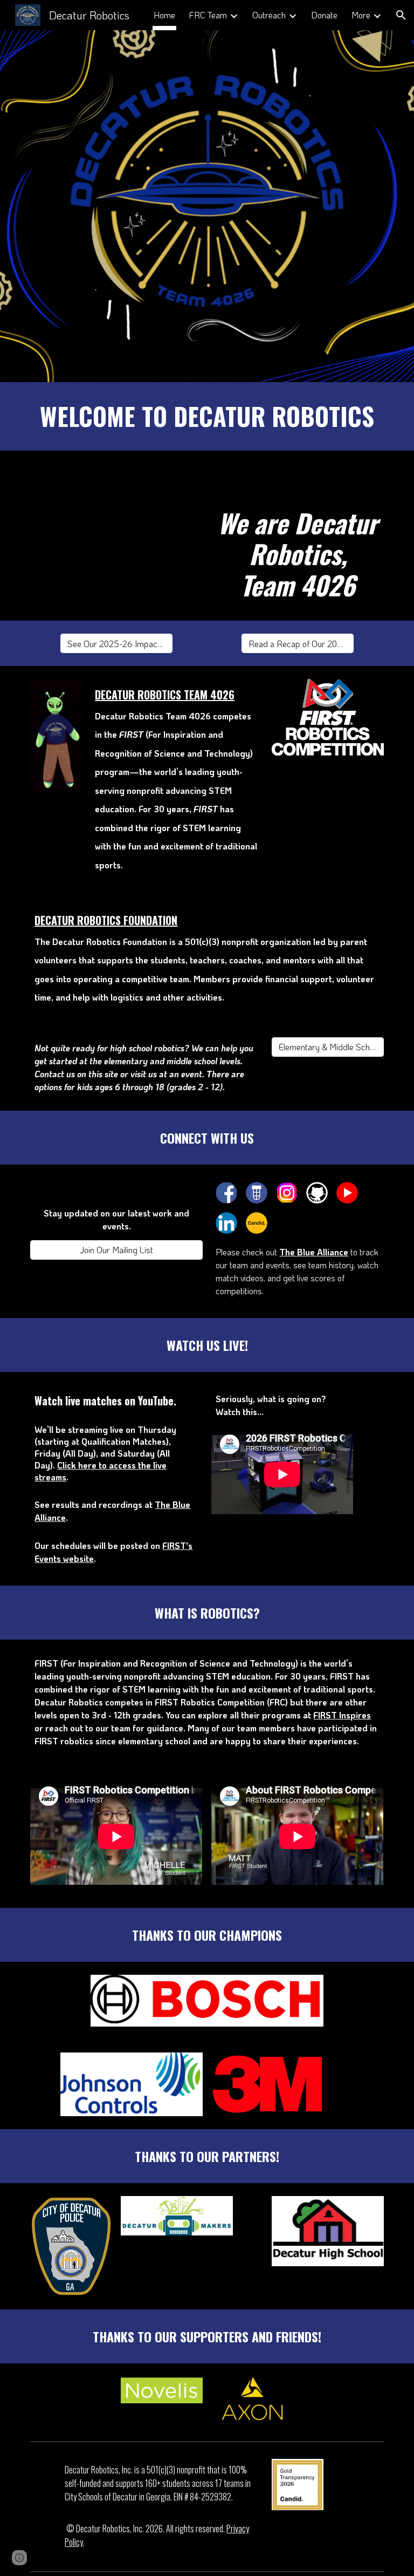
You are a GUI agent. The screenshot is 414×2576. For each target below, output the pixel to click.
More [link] (361, 15)
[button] (401, 15)
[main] (207, 416)
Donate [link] (324, 15)
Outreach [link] (269, 15)
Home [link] (164, 15)
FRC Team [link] (208, 15)
